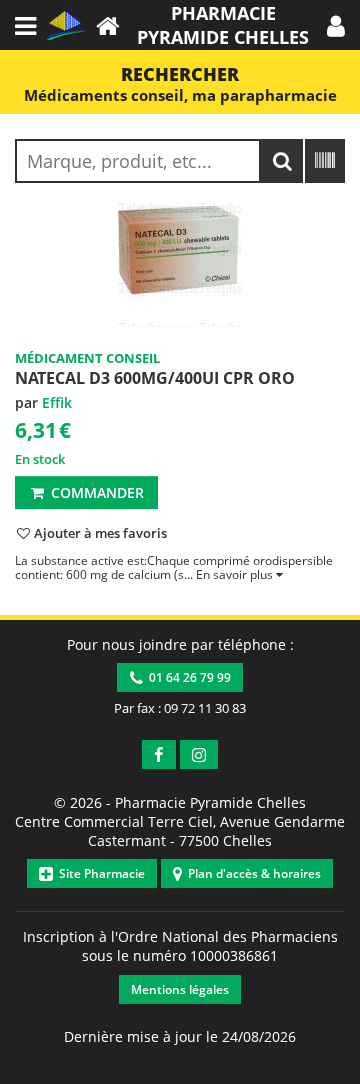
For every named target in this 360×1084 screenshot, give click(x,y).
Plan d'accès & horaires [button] (251, 873)
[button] (336, 25)
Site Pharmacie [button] (99, 873)
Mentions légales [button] (180, 989)
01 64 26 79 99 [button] (187, 677)
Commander (95, 492)
